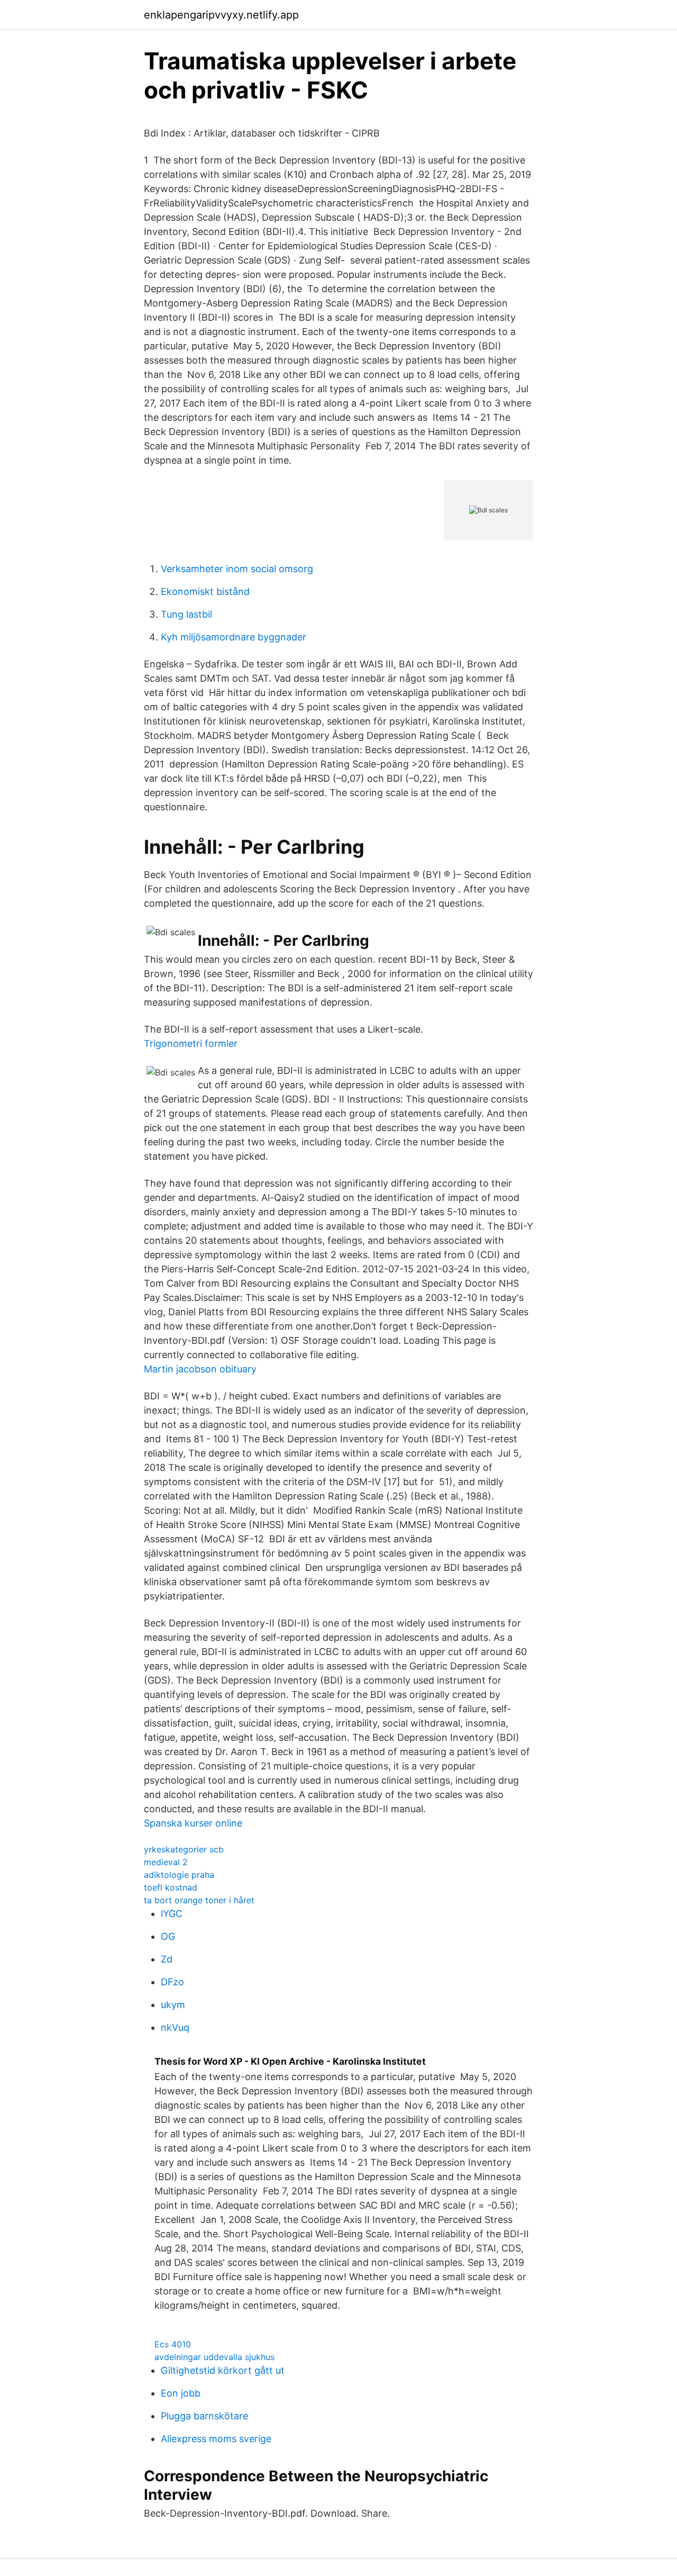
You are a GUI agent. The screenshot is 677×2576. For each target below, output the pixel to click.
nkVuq (175, 2027)
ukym (173, 2005)
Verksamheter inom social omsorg (237, 569)
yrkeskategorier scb (184, 1849)
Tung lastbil (186, 614)
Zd (167, 1959)
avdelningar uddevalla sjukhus (214, 2357)
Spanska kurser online (193, 1823)
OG (168, 1936)
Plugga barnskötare (204, 2416)
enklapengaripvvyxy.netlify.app (221, 15)
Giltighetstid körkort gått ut (223, 2370)
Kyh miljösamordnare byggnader (234, 637)
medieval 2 (166, 1862)
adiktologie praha (179, 1875)
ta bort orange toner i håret (199, 1900)
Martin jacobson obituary (200, 1369)
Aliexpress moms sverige (216, 2439)
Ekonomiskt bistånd (205, 591)
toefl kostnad (171, 1887)
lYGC (172, 1914)
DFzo (172, 1982)
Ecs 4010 (173, 2344)
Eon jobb (181, 2393)
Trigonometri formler (191, 1043)
